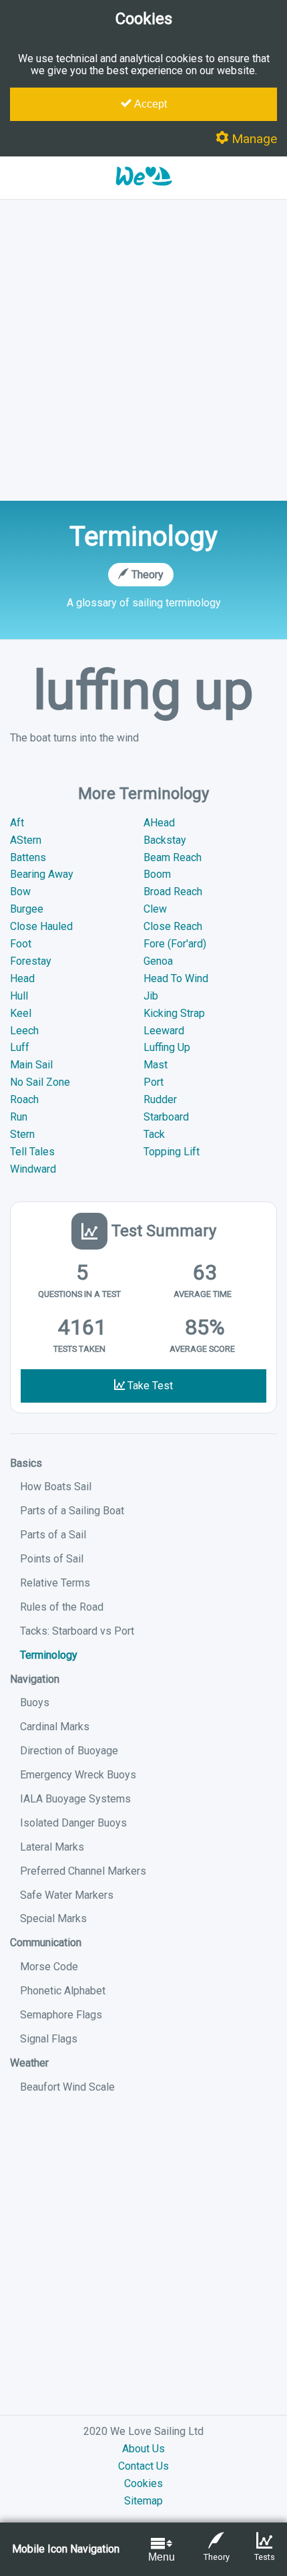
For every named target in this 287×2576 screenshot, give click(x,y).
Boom (157, 874)
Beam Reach (173, 857)
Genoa (158, 961)
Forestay (31, 961)
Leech (24, 1031)
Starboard (166, 1117)
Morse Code (49, 1967)
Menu (162, 2557)
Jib (151, 996)
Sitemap (143, 2501)
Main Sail (31, 1065)
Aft (17, 823)
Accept (149, 104)
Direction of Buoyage (69, 1751)
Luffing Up (167, 1047)
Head (22, 978)
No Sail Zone (40, 1082)
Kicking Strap (174, 1013)
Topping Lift (172, 1152)
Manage (253, 139)
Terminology (49, 1655)
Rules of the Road (62, 1607)
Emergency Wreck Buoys (78, 1775)
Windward (33, 1169)
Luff (20, 1047)
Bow (20, 892)
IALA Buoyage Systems (75, 1799)
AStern (26, 840)
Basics (26, 1463)
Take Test (149, 1386)
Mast (156, 1065)
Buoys (35, 1703)
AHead (159, 823)
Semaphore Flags (61, 2015)
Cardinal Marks (55, 1727)
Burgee (27, 909)
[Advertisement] (143, 350)
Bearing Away (42, 874)
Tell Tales (32, 1152)
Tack (154, 1134)
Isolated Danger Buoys (73, 1823)
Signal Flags (49, 2039)
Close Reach (173, 926)
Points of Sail (52, 1559)
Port (154, 1082)
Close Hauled (41, 926)
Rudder (160, 1099)
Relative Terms (55, 1583)
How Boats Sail (56, 1487)
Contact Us (143, 2466)
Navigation (35, 1679)
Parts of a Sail (53, 1535)
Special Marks (53, 1918)
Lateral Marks (52, 1847)
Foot (21, 944)
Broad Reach (173, 892)
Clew (155, 909)
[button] (143, 193)
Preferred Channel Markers (83, 1871)
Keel (21, 1013)
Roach (24, 1099)
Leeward (164, 1031)
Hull (19, 996)
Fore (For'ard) (175, 944)
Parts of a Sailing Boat (72, 1511)
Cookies (143, 2483)
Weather (29, 2063)
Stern (22, 1134)
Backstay (165, 840)
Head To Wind (176, 978)
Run (19, 1117)
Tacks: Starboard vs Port (77, 1631)
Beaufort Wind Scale (67, 2087)
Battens (28, 857)
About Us (143, 2449)
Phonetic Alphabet (63, 1991)
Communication (46, 1943)
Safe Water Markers (67, 1895)
